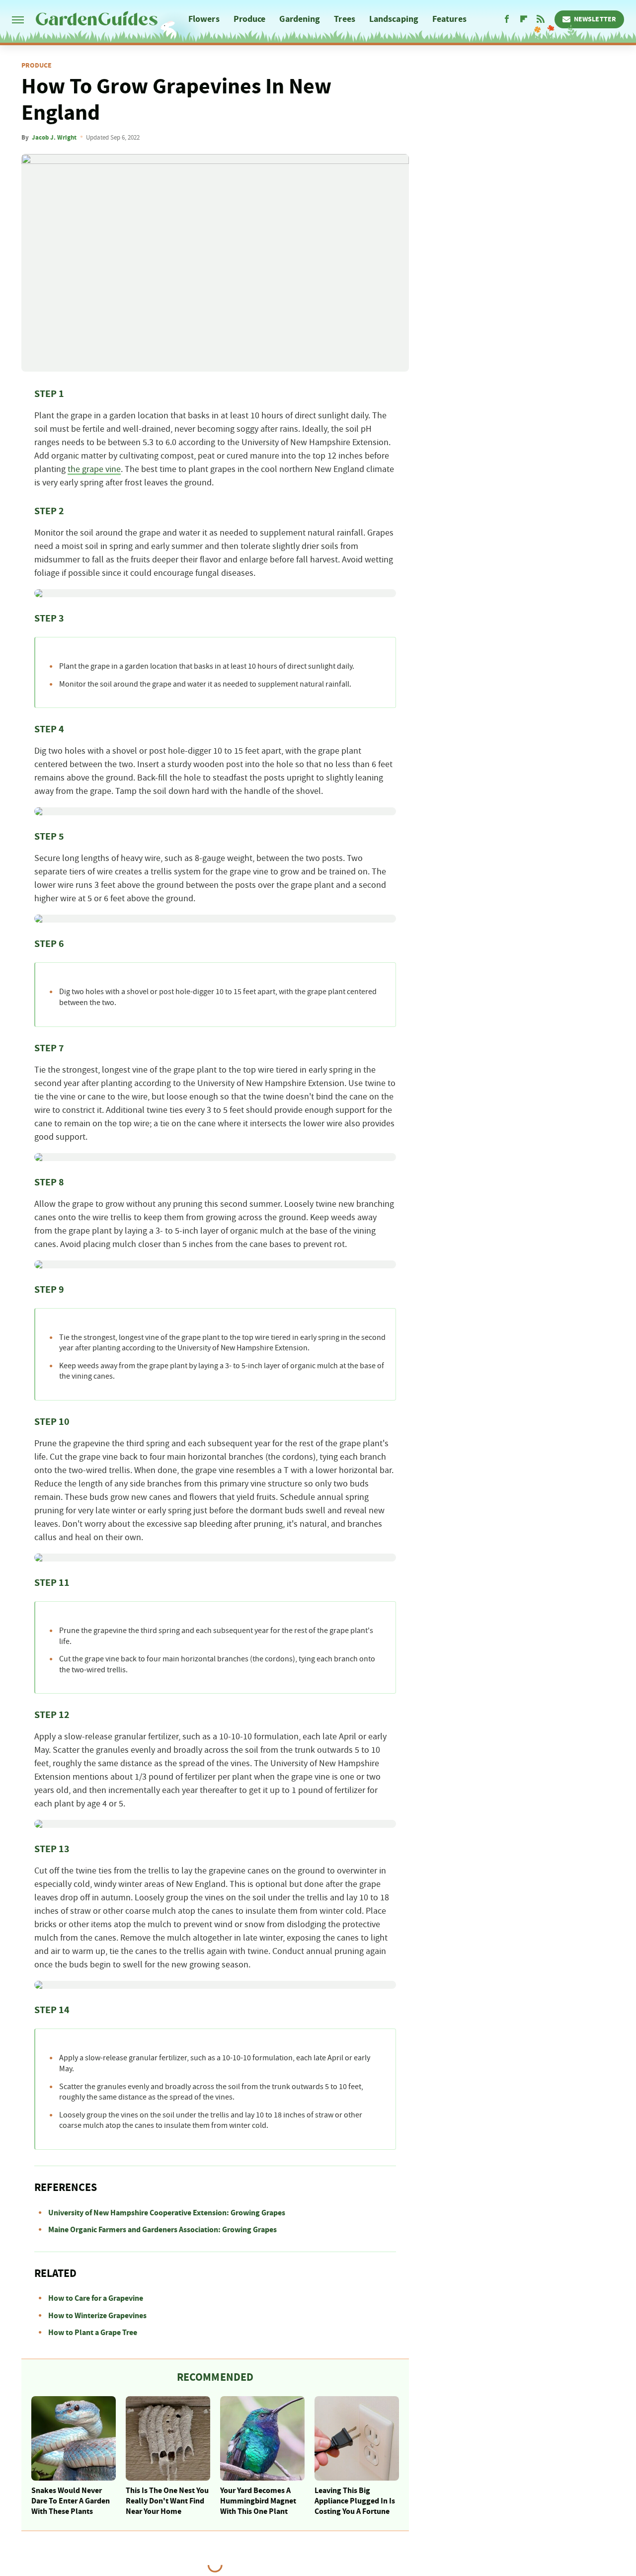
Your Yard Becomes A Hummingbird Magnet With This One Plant (258, 2501)
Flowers (204, 19)
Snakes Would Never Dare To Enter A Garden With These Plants (71, 2501)
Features (449, 19)
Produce (250, 19)
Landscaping (394, 19)
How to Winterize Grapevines (97, 2316)
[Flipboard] (524, 19)
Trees (345, 19)
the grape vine (94, 469)
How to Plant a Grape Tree (93, 2333)
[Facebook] (507, 19)
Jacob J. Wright (54, 138)
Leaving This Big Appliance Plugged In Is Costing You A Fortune (355, 2501)
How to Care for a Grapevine (96, 2298)
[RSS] (541, 19)
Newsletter (595, 19)
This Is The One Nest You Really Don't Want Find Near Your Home (167, 2501)
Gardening (300, 19)
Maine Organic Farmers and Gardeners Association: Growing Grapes (162, 2230)
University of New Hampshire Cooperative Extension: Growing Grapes (167, 2213)
